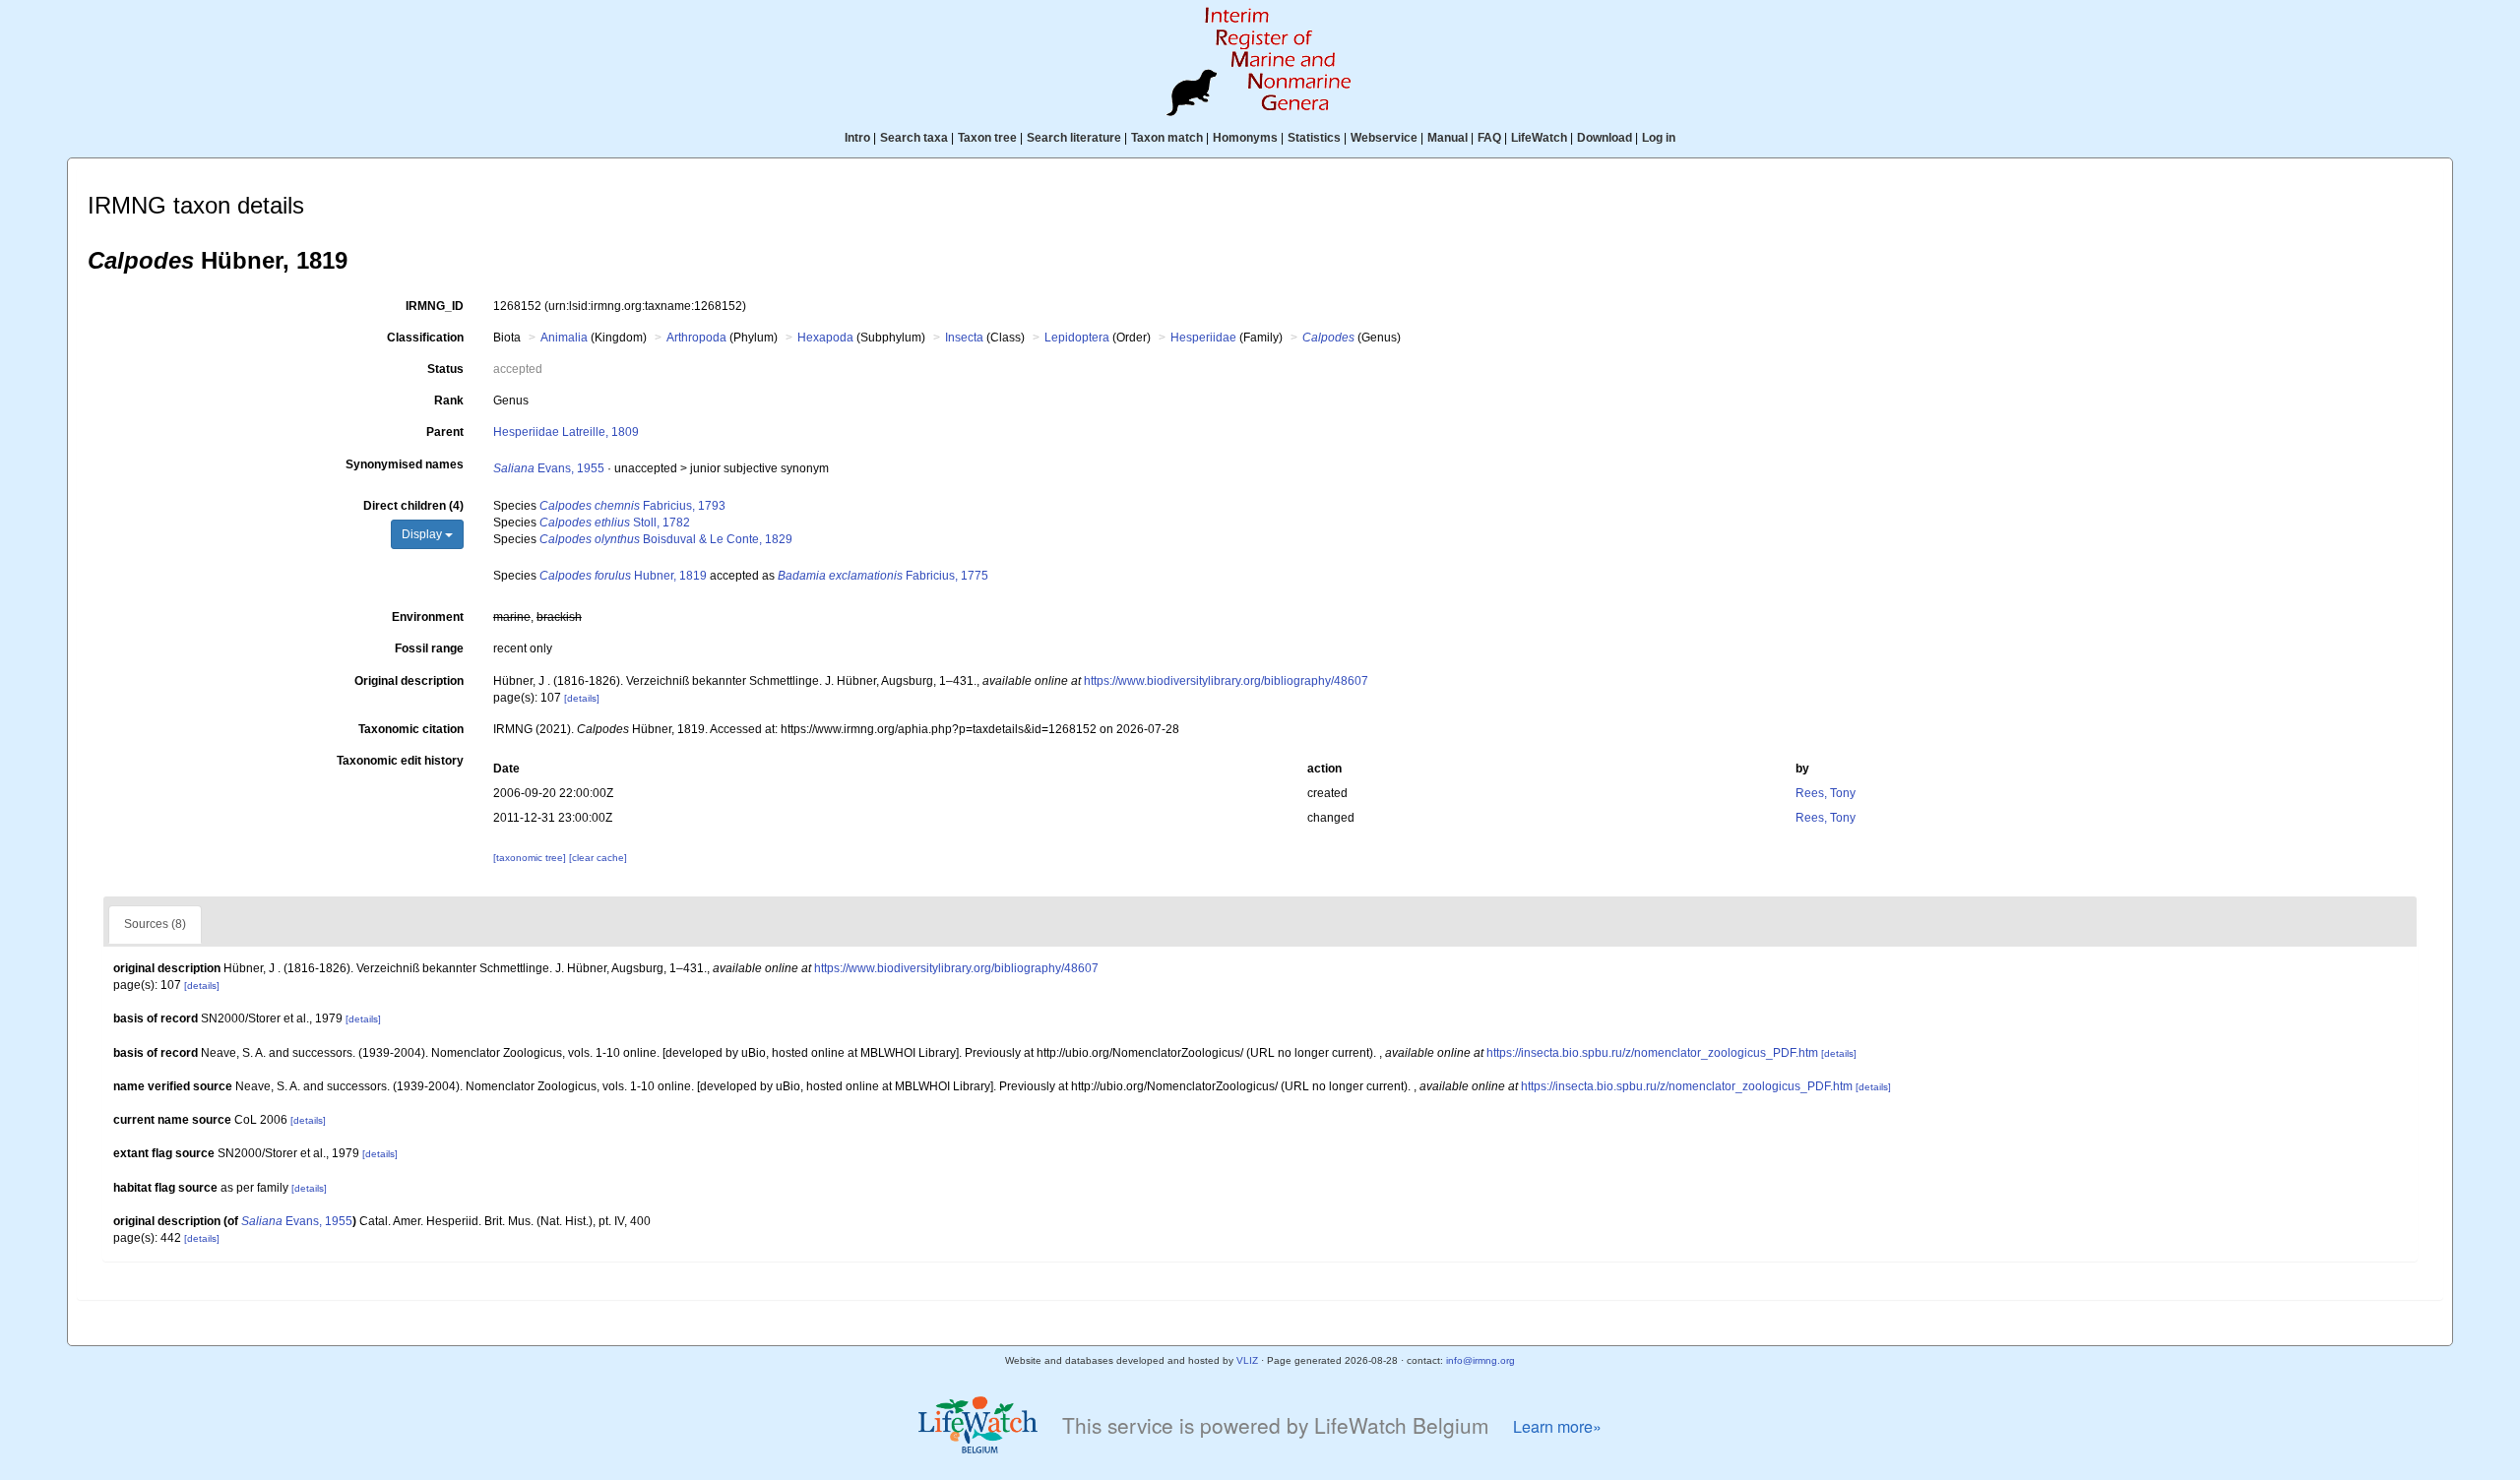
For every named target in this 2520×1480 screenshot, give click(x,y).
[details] (582, 698)
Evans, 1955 (549, 468)
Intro (857, 138)
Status (445, 369)
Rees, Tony (1826, 793)
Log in (1659, 138)
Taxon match (1167, 138)
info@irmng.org (1480, 1360)
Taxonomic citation (411, 729)
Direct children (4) (413, 506)
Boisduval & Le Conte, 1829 (666, 539)
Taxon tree (987, 138)
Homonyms (1245, 138)
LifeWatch (1539, 138)
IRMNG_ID (435, 306)
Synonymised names (405, 464)
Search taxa (914, 138)
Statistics (1314, 138)
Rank (449, 401)
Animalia (564, 338)
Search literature (1074, 138)
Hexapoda (825, 338)
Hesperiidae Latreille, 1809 (566, 432)
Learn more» (1557, 1426)
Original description (409, 681)
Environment (428, 617)
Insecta (964, 338)
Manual (1448, 138)
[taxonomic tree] (531, 858)
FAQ (1489, 138)
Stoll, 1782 (615, 523)
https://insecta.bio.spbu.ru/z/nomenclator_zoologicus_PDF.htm (1652, 1053)
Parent (445, 432)
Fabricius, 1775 (883, 576)
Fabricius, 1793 (632, 506)
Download (1605, 138)
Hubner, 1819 (623, 576)
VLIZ (1247, 1360)
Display (423, 534)
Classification (425, 338)
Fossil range (429, 648)
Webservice (1384, 138)
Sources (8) (155, 924)
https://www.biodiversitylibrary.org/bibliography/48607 (1226, 681)
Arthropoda (696, 338)
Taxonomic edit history (400, 761)
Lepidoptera (1077, 338)
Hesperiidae (1203, 338)
